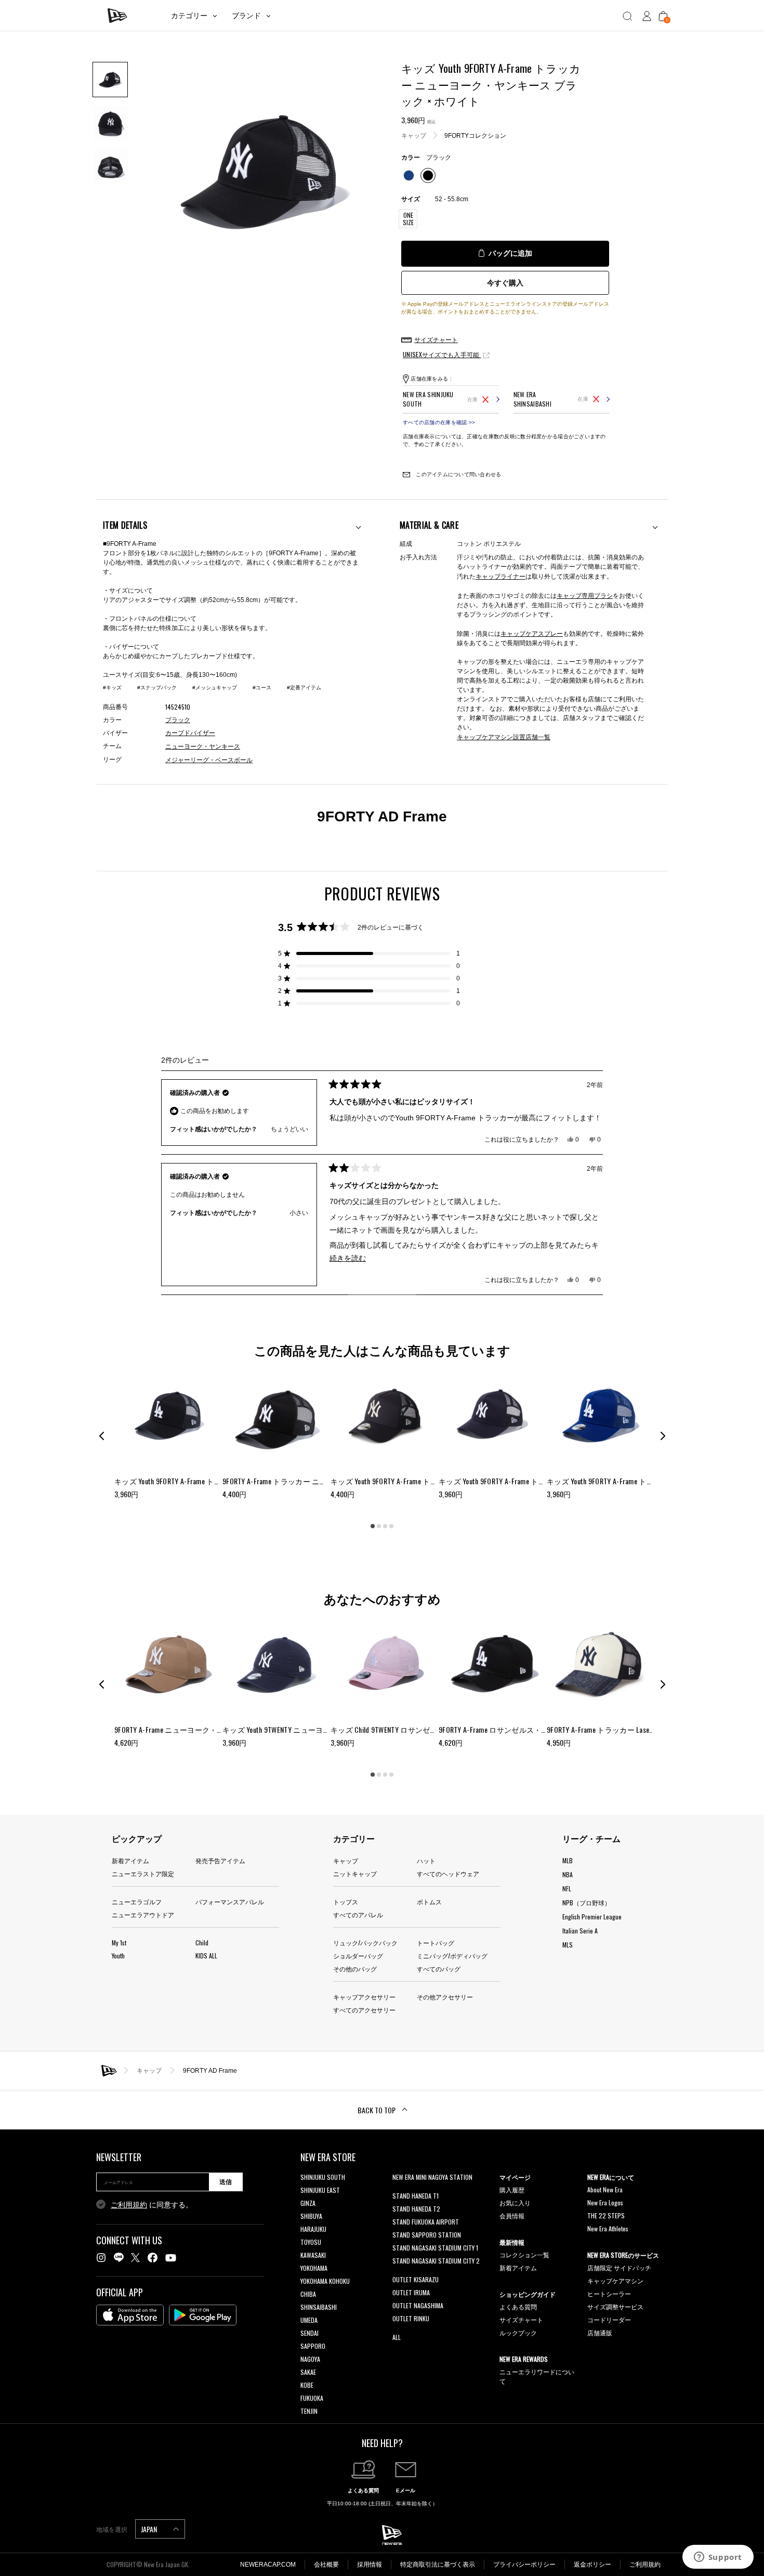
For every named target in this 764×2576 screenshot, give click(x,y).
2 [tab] (379, 1526)
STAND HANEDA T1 (416, 2196)
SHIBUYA (311, 2216)
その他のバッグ (355, 1969)
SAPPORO (313, 2346)
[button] (369, 953)
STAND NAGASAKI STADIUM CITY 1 (435, 2248)
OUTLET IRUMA (411, 2292)
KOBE (307, 2385)
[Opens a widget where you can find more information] (718, 2558)
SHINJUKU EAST (320, 2190)
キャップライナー (500, 576)
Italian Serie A (580, 1931)
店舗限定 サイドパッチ (619, 2267)
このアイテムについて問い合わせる (458, 474)
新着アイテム (130, 1860)
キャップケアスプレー (532, 633)
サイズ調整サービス (615, 2306)
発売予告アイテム (220, 1860)
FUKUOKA (312, 2398)
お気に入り (515, 2202)
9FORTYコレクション (475, 135)
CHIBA (308, 2294)
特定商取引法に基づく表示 (438, 2565)
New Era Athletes (608, 2228)
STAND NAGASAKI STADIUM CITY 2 (436, 2261)
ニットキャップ (355, 1873)
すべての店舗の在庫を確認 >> (439, 422)
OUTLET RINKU (411, 2318)
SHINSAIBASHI (319, 2307)
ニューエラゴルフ (137, 1901)
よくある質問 (518, 2306)
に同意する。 (152, 2205)
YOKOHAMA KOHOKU (325, 2281)
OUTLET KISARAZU (416, 2279)
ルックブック (518, 2332)
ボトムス (429, 1901)
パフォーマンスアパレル (230, 1901)
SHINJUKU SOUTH (323, 2177)
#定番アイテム (304, 688)
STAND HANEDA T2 (416, 2209)
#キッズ (112, 688)
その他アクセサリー (445, 1997)
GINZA (308, 2203)
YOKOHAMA (314, 2268)
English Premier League (592, 1917)
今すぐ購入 (505, 283)
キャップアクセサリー (364, 1997)
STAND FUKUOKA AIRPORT (426, 2222)
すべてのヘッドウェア (448, 1873)
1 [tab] (373, 1526)
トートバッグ (436, 1943)
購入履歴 (512, 2189)
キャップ (414, 135)
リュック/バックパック (365, 1943)
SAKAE (308, 2372)
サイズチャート (521, 2319)
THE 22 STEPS (606, 2215)
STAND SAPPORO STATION (427, 2235)
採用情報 (370, 2565)
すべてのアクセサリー (364, 2010)
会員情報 (512, 2215)
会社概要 (326, 2565)
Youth (118, 1956)
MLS (568, 1945)
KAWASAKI (313, 2255)
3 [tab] (385, 1526)
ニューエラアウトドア (143, 1914)
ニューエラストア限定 (143, 1873)
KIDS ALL (206, 1956)
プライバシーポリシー (524, 2565)
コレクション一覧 (524, 2254)
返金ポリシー (592, 2565)
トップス (346, 1901)
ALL (397, 2337)
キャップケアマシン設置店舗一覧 (504, 736)
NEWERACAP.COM (268, 2565)
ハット (426, 1860)
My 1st (119, 1943)
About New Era (605, 2189)
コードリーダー (609, 2319)
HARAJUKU (313, 2229)
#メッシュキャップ (215, 688)
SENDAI (309, 2333)
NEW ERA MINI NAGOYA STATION (432, 2177)
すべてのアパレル (358, 1914)
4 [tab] (391, 1526)
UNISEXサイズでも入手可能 (442, 354)
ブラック (178, 720)
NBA (568, 1874)
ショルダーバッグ (358, 1956)
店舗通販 (600, 2332)
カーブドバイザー (190, 733)
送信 (226, 2182)
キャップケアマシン (615, 2280)
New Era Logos (605, 2202)
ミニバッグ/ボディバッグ (452, 1956)
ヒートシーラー (609, 2293)
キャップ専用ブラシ (585, 595)
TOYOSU (311, 2242)
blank (399, 2190)
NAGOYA (310, 2359)
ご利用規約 (129, 2205)
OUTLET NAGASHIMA (418, 2305)
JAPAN (150, 2529)
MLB (568, 1860)
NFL (567, 1888)
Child (202, 1943)
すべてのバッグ (439, 1969)
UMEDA (309, 2320)
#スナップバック (157, 688)
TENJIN (309, 2411)
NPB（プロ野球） (587, 1902)
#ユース (262, 688)
